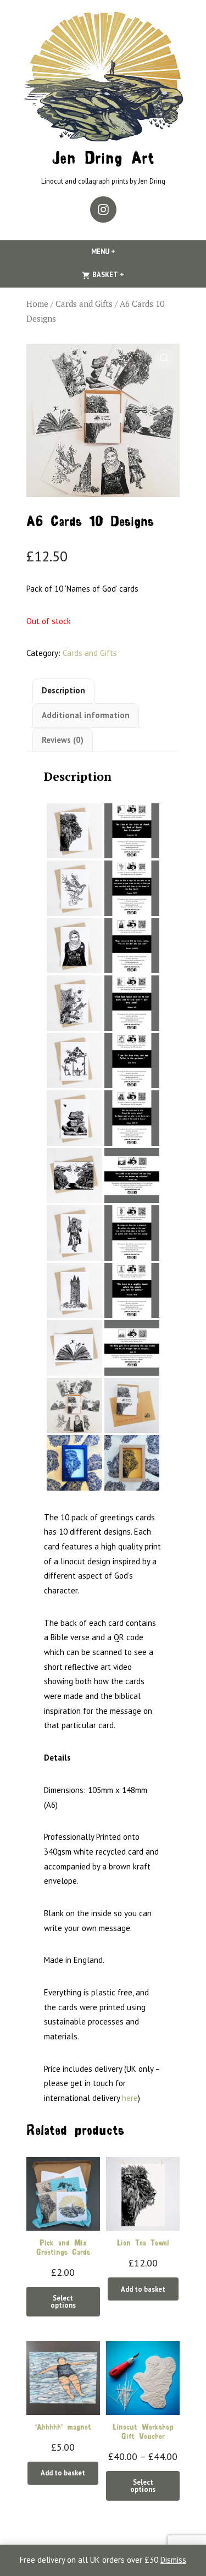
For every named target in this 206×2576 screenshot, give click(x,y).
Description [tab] (63, 690)
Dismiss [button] (173, 2560)
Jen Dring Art (103, 160)
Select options (63, 2301)
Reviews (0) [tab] (63, 740)
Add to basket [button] (143, 2289)
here (130, 2098)
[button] (165, 358)
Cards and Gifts (84, 304)
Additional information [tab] (86, 715)
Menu (122, 251)
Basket (126, 274)
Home (37, 304)
